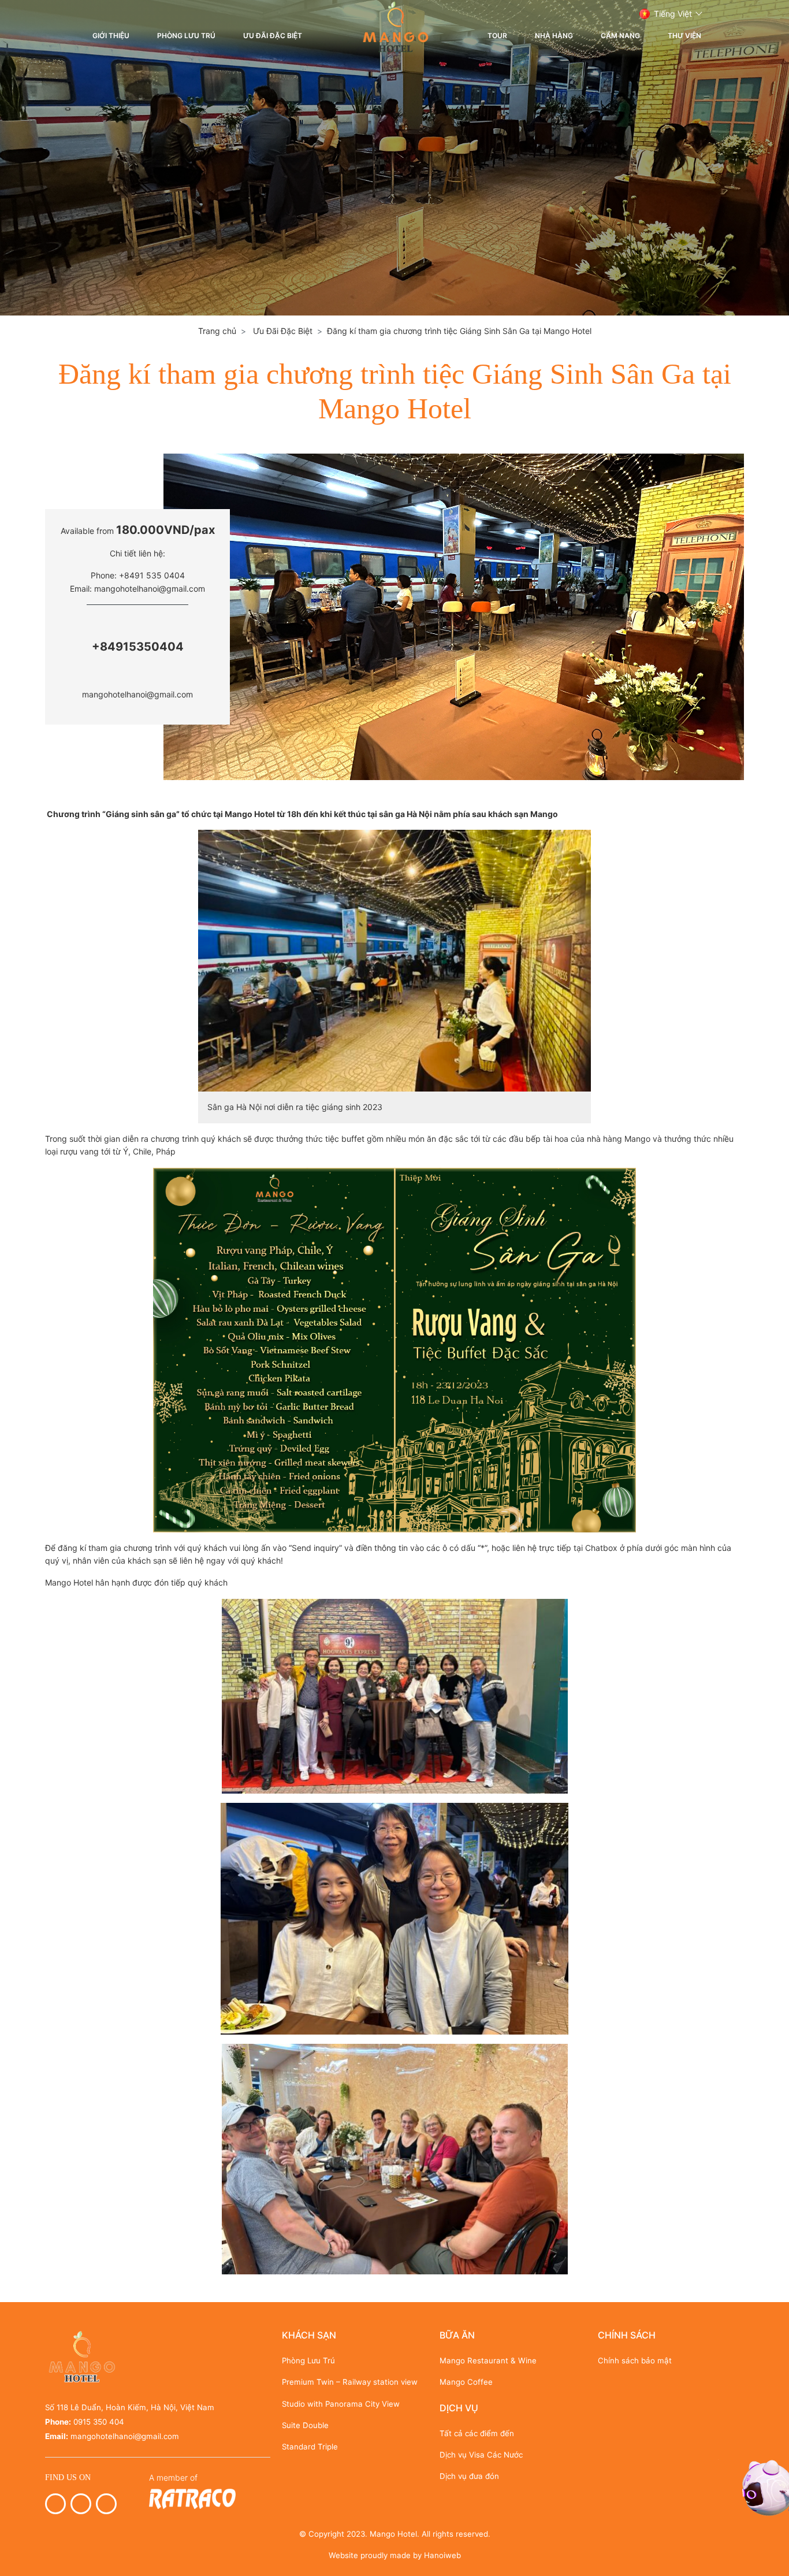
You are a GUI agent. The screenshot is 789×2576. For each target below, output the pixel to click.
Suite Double (305, 2425)
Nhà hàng (554, 36)
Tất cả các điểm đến (477, 2433)
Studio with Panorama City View (341, 2404)
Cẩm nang (620, 36)
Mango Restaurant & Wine (488, 2360)
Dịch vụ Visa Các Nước (481, 2455)
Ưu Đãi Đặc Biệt (273, 36)
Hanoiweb (442, 2555)
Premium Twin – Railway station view (350, 2382)
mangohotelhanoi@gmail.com (137, 694)
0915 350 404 (99, 2422)
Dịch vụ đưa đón (469, 2476)
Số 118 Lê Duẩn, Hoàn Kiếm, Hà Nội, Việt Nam (130, 2407)
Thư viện (684, 36)
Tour (497, 36)
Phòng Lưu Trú (186, 36)
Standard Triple (310, 2447)
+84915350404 (138, 647)
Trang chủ (217, 331)
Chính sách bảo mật (635, 2360)
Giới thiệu (111, 36)
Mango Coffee (466, 2382)
